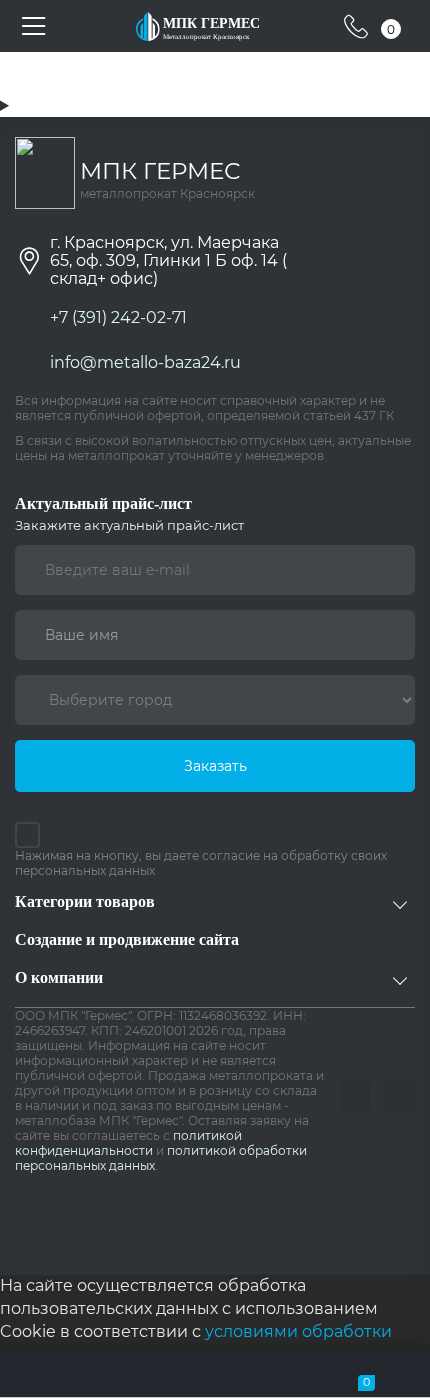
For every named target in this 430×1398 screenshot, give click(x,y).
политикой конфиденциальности (128, 1143)
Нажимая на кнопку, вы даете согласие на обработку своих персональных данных (201, 863)
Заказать (215, 766)
